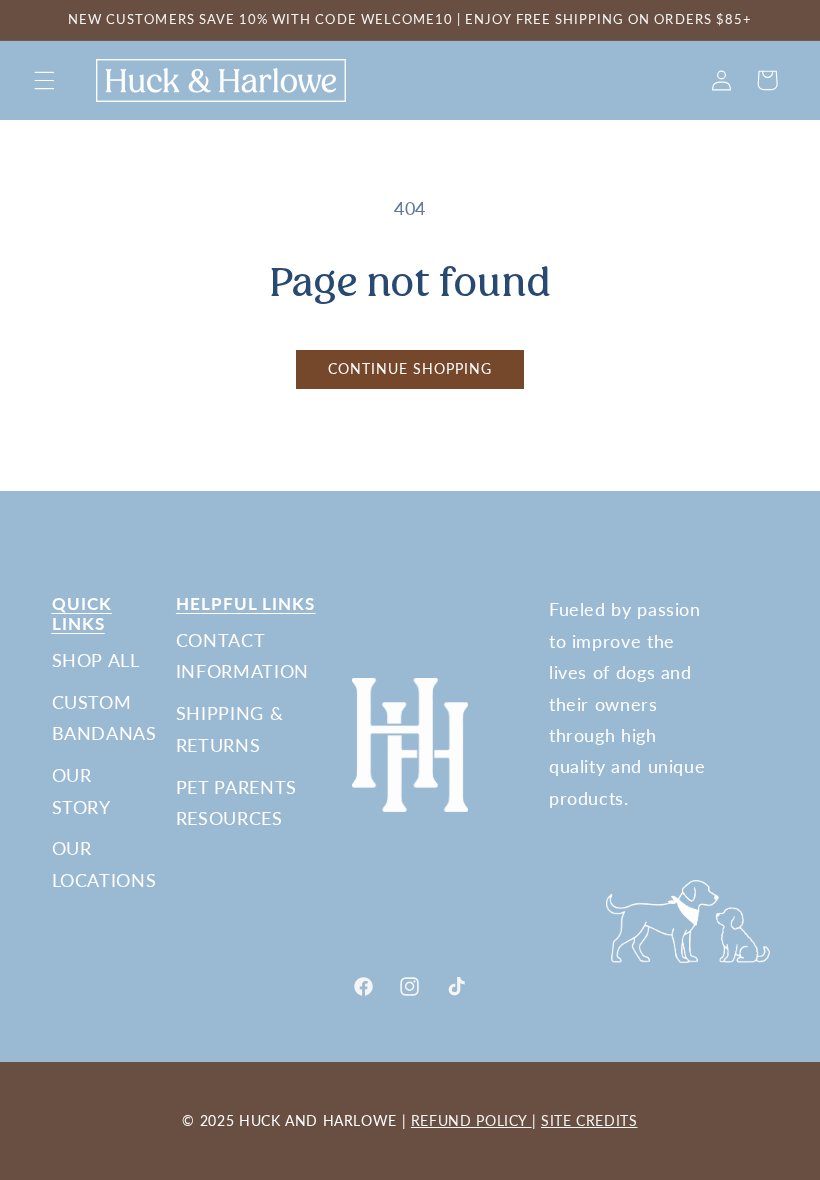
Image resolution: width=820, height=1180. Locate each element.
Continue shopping (410, 369)
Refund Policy (471, 1120)
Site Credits (589, 1120)
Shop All (96, 660)
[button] (44, 80)
